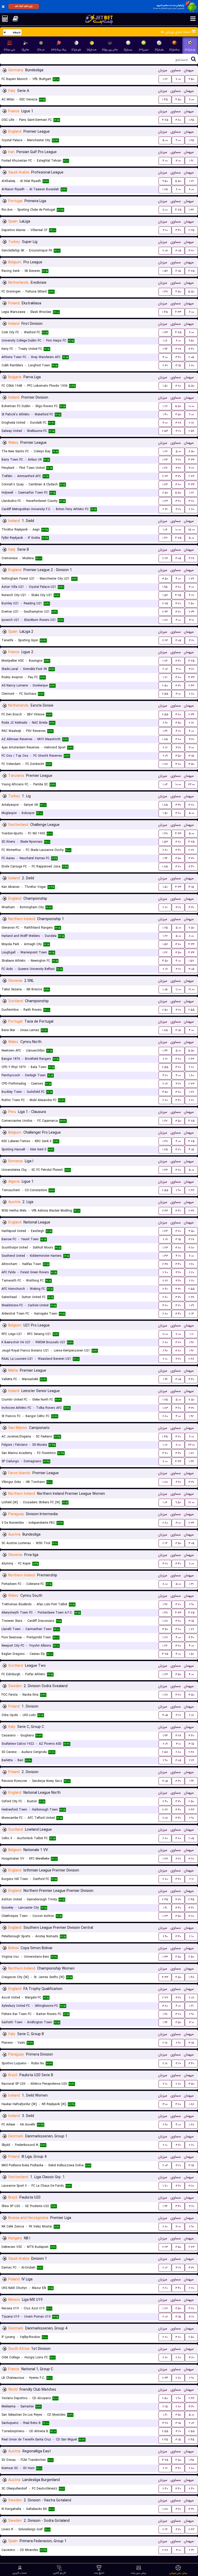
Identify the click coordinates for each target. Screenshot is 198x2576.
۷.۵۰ (191, 928)
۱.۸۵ (165, 739)
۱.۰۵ (165, 989)
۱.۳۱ (191, 1584)
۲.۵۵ (165, 694)
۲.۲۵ (191, 230)
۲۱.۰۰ (191, 989)
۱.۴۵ (165, 100)
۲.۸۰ (191, 365)
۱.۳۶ (165, 1051)
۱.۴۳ (165, 1256)
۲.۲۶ (191, 1760)
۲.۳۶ (165, 612)
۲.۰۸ (165, 251)
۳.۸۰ (178, 120)
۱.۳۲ (191, 210)
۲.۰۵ (191, 357)
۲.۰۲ (165, 2268)
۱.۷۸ (165, 1695)
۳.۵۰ (165, 579)
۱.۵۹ (165, 271)
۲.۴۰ (165, 1289)
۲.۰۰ (191, 1564)
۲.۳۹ (191, 612)
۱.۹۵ (165, 587)
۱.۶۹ (165, 731)
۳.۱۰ (165, 230)
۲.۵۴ (165, 431)
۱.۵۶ (165, 595)
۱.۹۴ (165, 349)
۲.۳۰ (165, 365)
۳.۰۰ (178, 161)
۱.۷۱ (165, 677)
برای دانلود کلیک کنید (24, 6)
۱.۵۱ (165, 386)
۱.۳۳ (165, 332)
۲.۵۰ (191, 603)
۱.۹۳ (165, 1736)
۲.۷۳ (191, 476)
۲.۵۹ (191, 431)
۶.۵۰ (191, 1957)
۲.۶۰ (165, 850)
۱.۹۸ (165, 2014)
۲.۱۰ (165, 1359)
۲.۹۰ (165, 723)
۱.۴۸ (165, 292)
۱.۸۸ (165, 764)
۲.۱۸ (191, 423)
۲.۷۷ (165, 1998)
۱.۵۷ (191, 961)
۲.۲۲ (165, 1281)
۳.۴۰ (178, 230)
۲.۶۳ (191, 686)
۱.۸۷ (165, 620)
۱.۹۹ (165, 1379)
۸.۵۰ (191, 451)
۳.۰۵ (178, 251)
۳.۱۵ (178, 365)
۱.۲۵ (165, 189)
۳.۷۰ (191, 251)
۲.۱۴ (191, 1314)
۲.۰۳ (165, 2165)
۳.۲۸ (178, 349)
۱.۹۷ (191, 1342)
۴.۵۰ (178, 100)
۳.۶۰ (178, 460)
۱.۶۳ (165, 460)
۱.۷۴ (191, 579)
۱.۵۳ (165, 842)
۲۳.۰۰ (191, 784)
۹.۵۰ (191, 79)
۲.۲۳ (165, 476)
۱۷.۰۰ (191, 1502)
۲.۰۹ (165, 756)
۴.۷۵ (165, 120)
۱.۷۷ (191, 1092)
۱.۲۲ (165, 79)
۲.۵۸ (165, 1752)
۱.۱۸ (165, 341)
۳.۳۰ (178, 476)
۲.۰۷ (165, 669)
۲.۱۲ (165, 748)
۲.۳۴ (191, 714)
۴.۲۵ (178, 595)
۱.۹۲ (191, 1351)
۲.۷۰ (191, 509)
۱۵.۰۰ (191, 530)
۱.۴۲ (165, 538)
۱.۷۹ (191, 1305)
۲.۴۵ (165, 1899)
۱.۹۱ (191, 161)
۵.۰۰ (165, 140)
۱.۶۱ (191, 2006)
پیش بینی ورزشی (178, 2573)
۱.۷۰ (165, 2186)
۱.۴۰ (165, 414)
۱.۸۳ (165, 1408)
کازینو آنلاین (59, 2573)
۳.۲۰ (178, 431)
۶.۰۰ (191, 100)
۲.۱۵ (165, 2407)
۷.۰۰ (178, 79)
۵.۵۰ (178, 181)
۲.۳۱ (165, 509)
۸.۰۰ (191, 189)
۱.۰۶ (165, 530)
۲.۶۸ (191, 1359)
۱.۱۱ (191, 1334)
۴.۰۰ (178, 140)
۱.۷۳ (165, 501)
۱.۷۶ (165, 661)
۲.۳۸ (191, 1211)
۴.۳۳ (178, 312)
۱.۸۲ (191, 1453)
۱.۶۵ (191, 120)
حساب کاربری (20, 2573)
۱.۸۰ (191, 1075)
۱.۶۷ (165, 468)
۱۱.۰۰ (178, 989)
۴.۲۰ (191, 468)
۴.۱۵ (178, 271)
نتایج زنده (99, 2573)
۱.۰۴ (165, 784)
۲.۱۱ (191, 1879)
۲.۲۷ (191, 850)
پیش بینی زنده (139, 2573)
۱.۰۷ (165, 1445)
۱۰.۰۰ (191, 406)
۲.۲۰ (165, 907)
